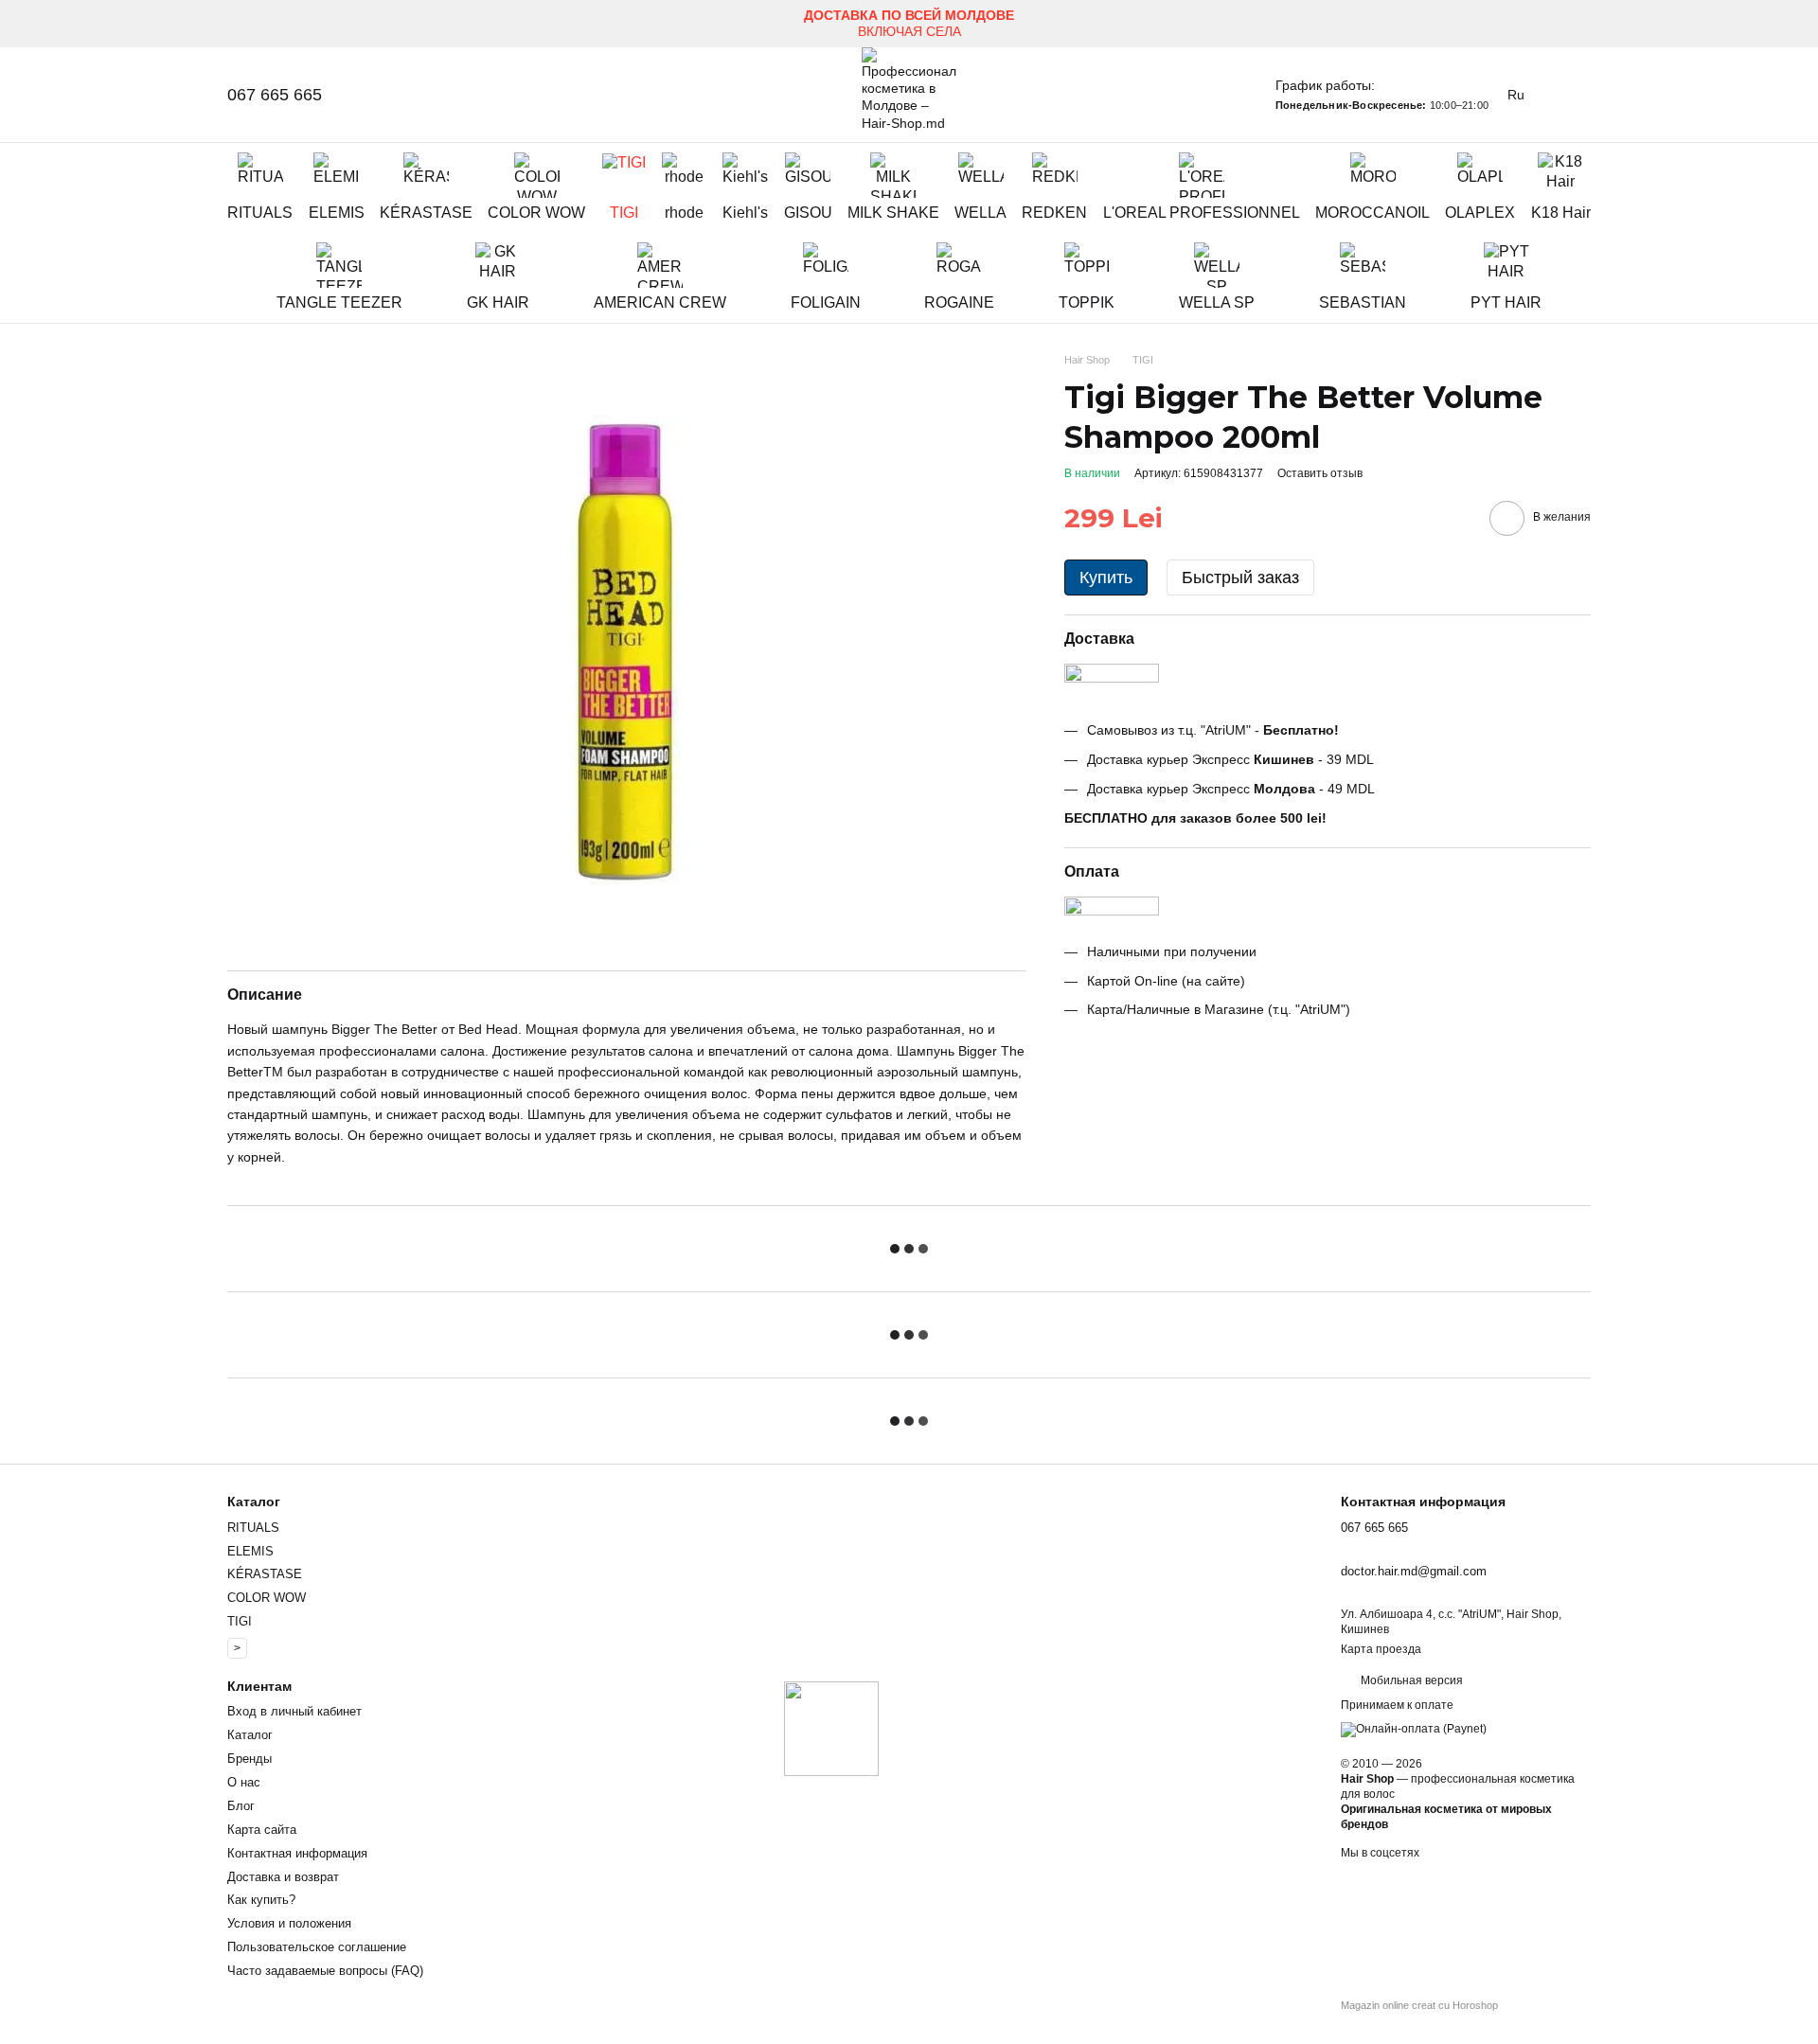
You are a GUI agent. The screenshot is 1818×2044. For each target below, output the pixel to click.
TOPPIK (1087, 302)
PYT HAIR (1506, 302)
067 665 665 (275, 95)
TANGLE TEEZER (339, 302)
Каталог (250, 1735)
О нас (244, 1782)
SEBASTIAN (1363, 302)
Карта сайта (262, 1830)
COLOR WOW (536, 213)
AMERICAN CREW (660, 302)
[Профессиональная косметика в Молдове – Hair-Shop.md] (831, 1728)
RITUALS (260, 213)
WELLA (980, 213)
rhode (684, 213)
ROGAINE (959, 302)
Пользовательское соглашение (317, 1947)
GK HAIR (498, 302)
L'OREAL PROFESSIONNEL (1202, 213)
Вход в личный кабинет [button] (294, 1711)
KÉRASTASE (426, 213)
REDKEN (1054, 213)
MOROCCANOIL (1372, 213)
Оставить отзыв (1320, 473)
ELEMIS (337, 213)
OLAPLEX (1480, 213)
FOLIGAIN (826, 302)
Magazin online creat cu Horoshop (1419, 2005)
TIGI (624, 213)
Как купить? (261, 1900)
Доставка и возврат (283, 1877)
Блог (241, 1806)
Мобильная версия (1410, 1680)
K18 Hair (1561, 213)
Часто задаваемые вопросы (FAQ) (325, 1971)
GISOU (808, 213)
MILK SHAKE (893, 213)
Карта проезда (1381, 1649)
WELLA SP (1217, 302)
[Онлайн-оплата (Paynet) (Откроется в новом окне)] (1414, 1730)
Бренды (250, 1759)
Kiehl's (745, 213)
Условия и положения (289, 1923)
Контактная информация (297, 1853)
